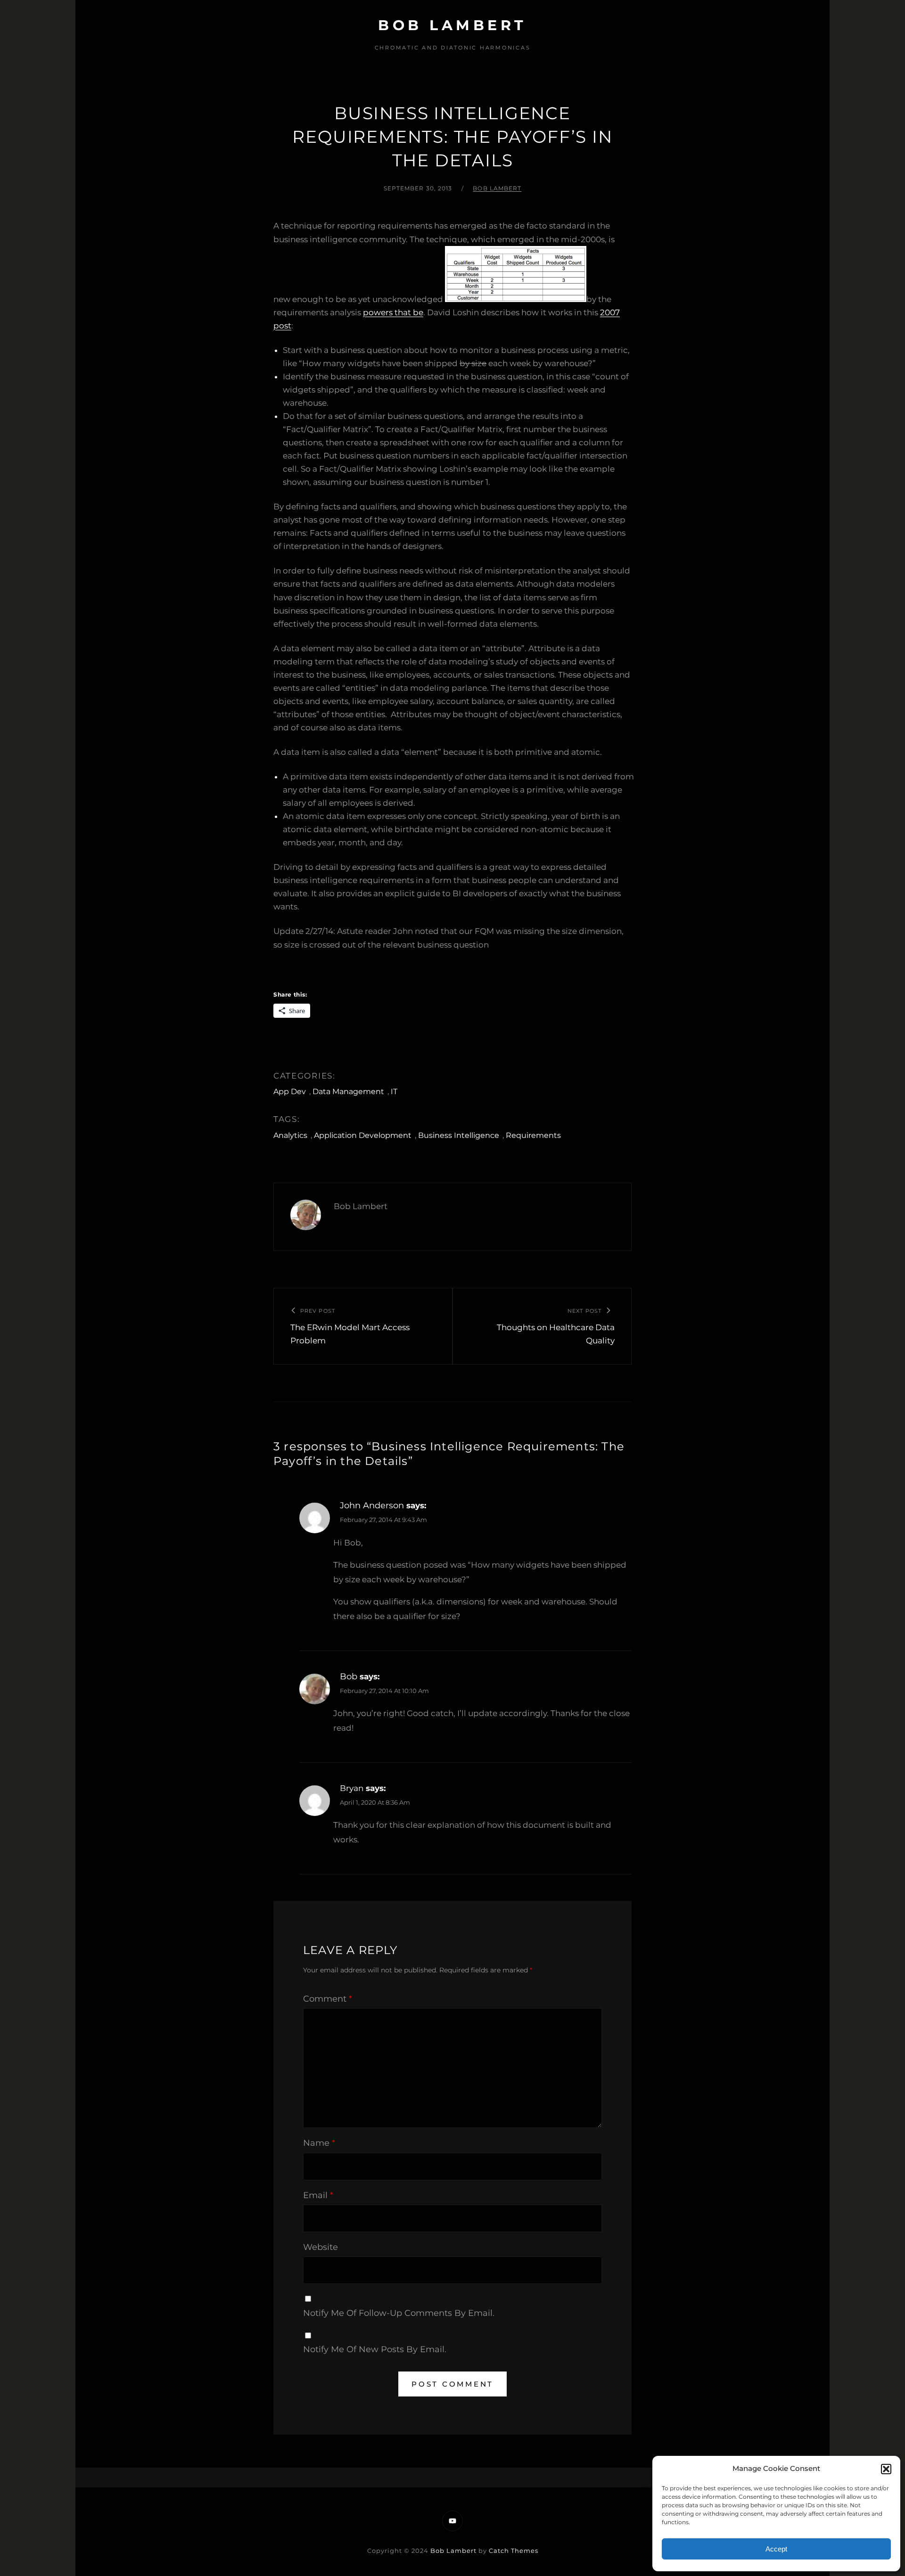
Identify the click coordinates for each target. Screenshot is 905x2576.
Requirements (533, 1135)
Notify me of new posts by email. (375, 2349)
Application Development (363, 1135)
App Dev (290, 1092)
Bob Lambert (452, 25)
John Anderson (372, 1505)
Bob (349, 1676)
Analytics (290, 1135)
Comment (328, 1999)
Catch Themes (514, 2551)
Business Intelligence (459, 1135)
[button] (886, 2469)
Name (319, 2143)
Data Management (348, 1092)
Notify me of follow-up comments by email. (399, 2313)
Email (318, 2195)
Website (321, 2247)
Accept (776, 2549)
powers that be (393, 312)
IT (394, 1092)
